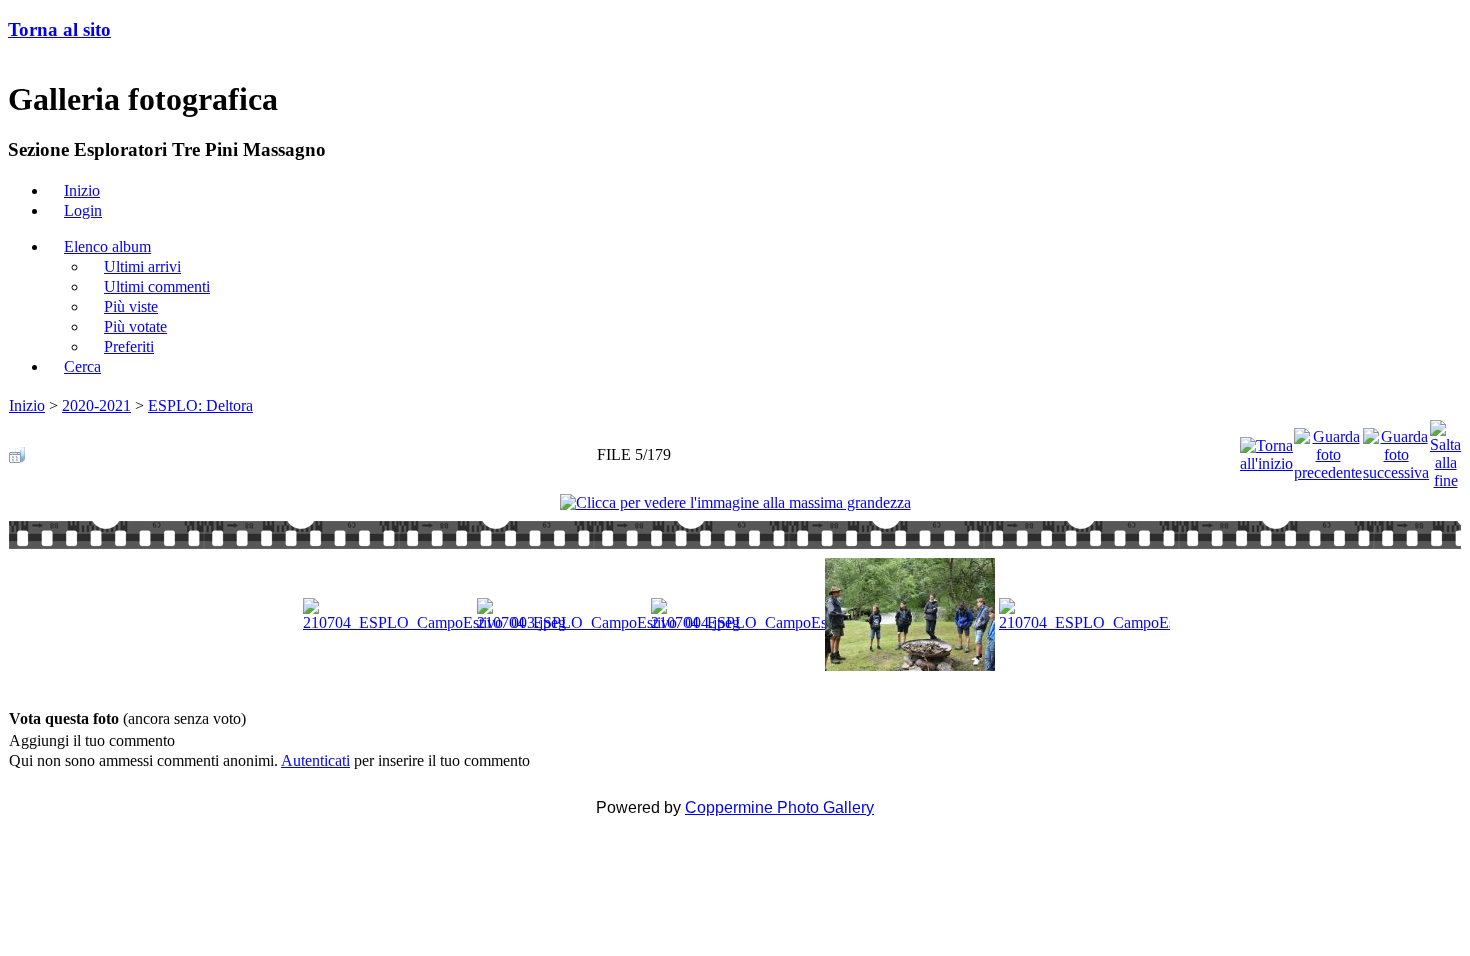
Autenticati (315, 760)
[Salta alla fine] (1445, 449)
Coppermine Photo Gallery (779, 807)
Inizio (27, 405)
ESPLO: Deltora (200, 405)
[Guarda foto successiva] (1396, 449)
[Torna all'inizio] (1266, 449)
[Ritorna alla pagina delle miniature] (17, 449)
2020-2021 (96, 405)
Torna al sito (59, 29)
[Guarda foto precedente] (1328, 449)
